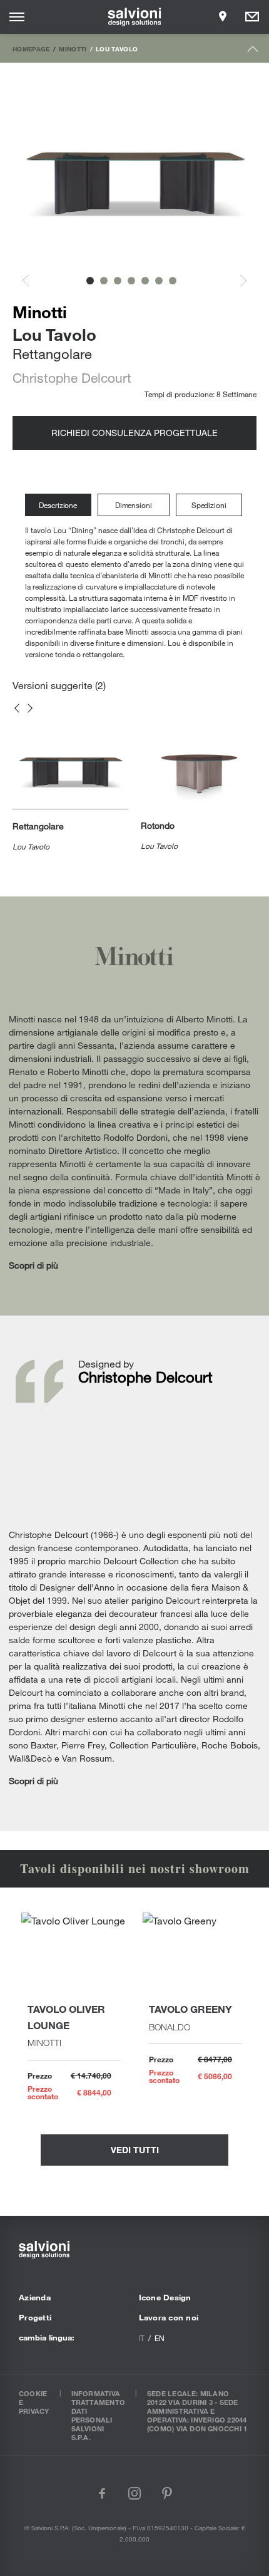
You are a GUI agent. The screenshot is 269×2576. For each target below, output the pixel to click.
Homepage (31, 49)
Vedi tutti (135, 2150)
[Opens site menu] (17, 17)
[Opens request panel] (252, 17)
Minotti (73, 49)
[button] (90, 281)
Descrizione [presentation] (58, 505)
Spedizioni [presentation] (209, 505)
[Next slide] (236, 280)
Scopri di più (33, 1265)
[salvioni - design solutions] (135, 17)
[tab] (61, 505)
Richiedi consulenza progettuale (134, 433)
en (160, 2338)
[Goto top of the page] (253, 52)
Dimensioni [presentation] (134, 505)
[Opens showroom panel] (223, 17)
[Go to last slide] (33, 280)
